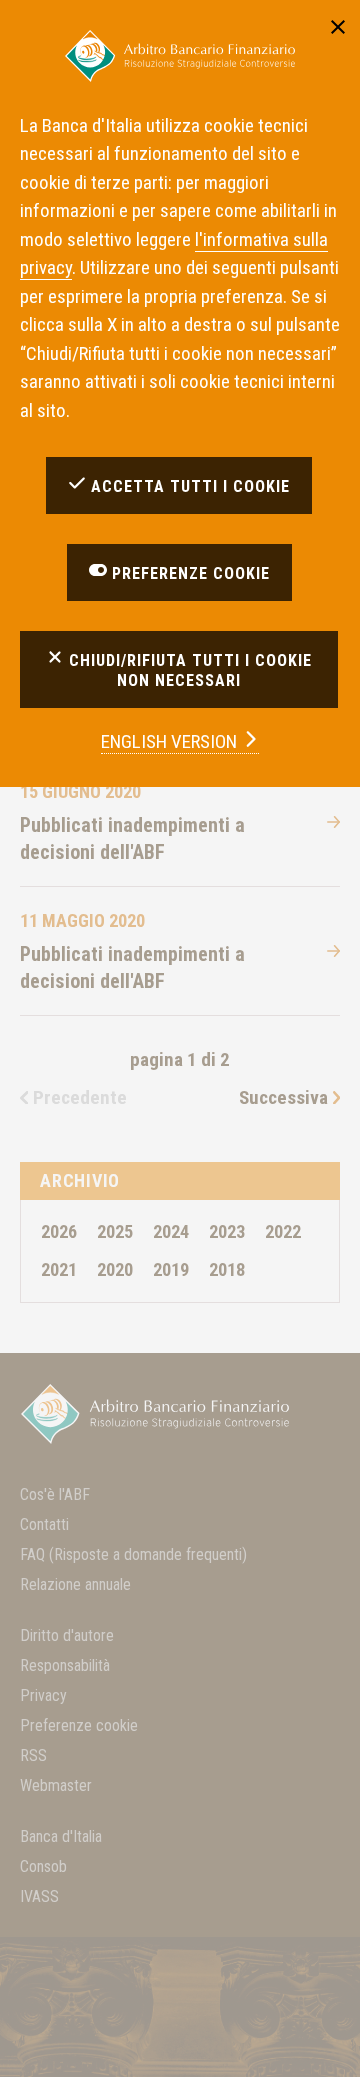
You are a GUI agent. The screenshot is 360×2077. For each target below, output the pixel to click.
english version (171, 741)
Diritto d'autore (67, 1635)
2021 (59, 1269)
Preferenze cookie (79, 1725)
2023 (227, 1231)
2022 (283, 1231)
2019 (171, 1269)
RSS (33, 1755)
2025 (115, 1231)
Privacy (43, 1695)
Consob (43, 1866)
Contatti (44, 1524)
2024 (171, 1231)
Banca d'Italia (61, 1836)
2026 (59, 1231)
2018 (227, 1269)
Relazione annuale (75, 1584)
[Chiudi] (338, 25)
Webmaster (56, 1785)
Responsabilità (65, 1665)
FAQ (133, 1554)
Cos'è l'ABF (55, 1494)
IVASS (39, 1896)
